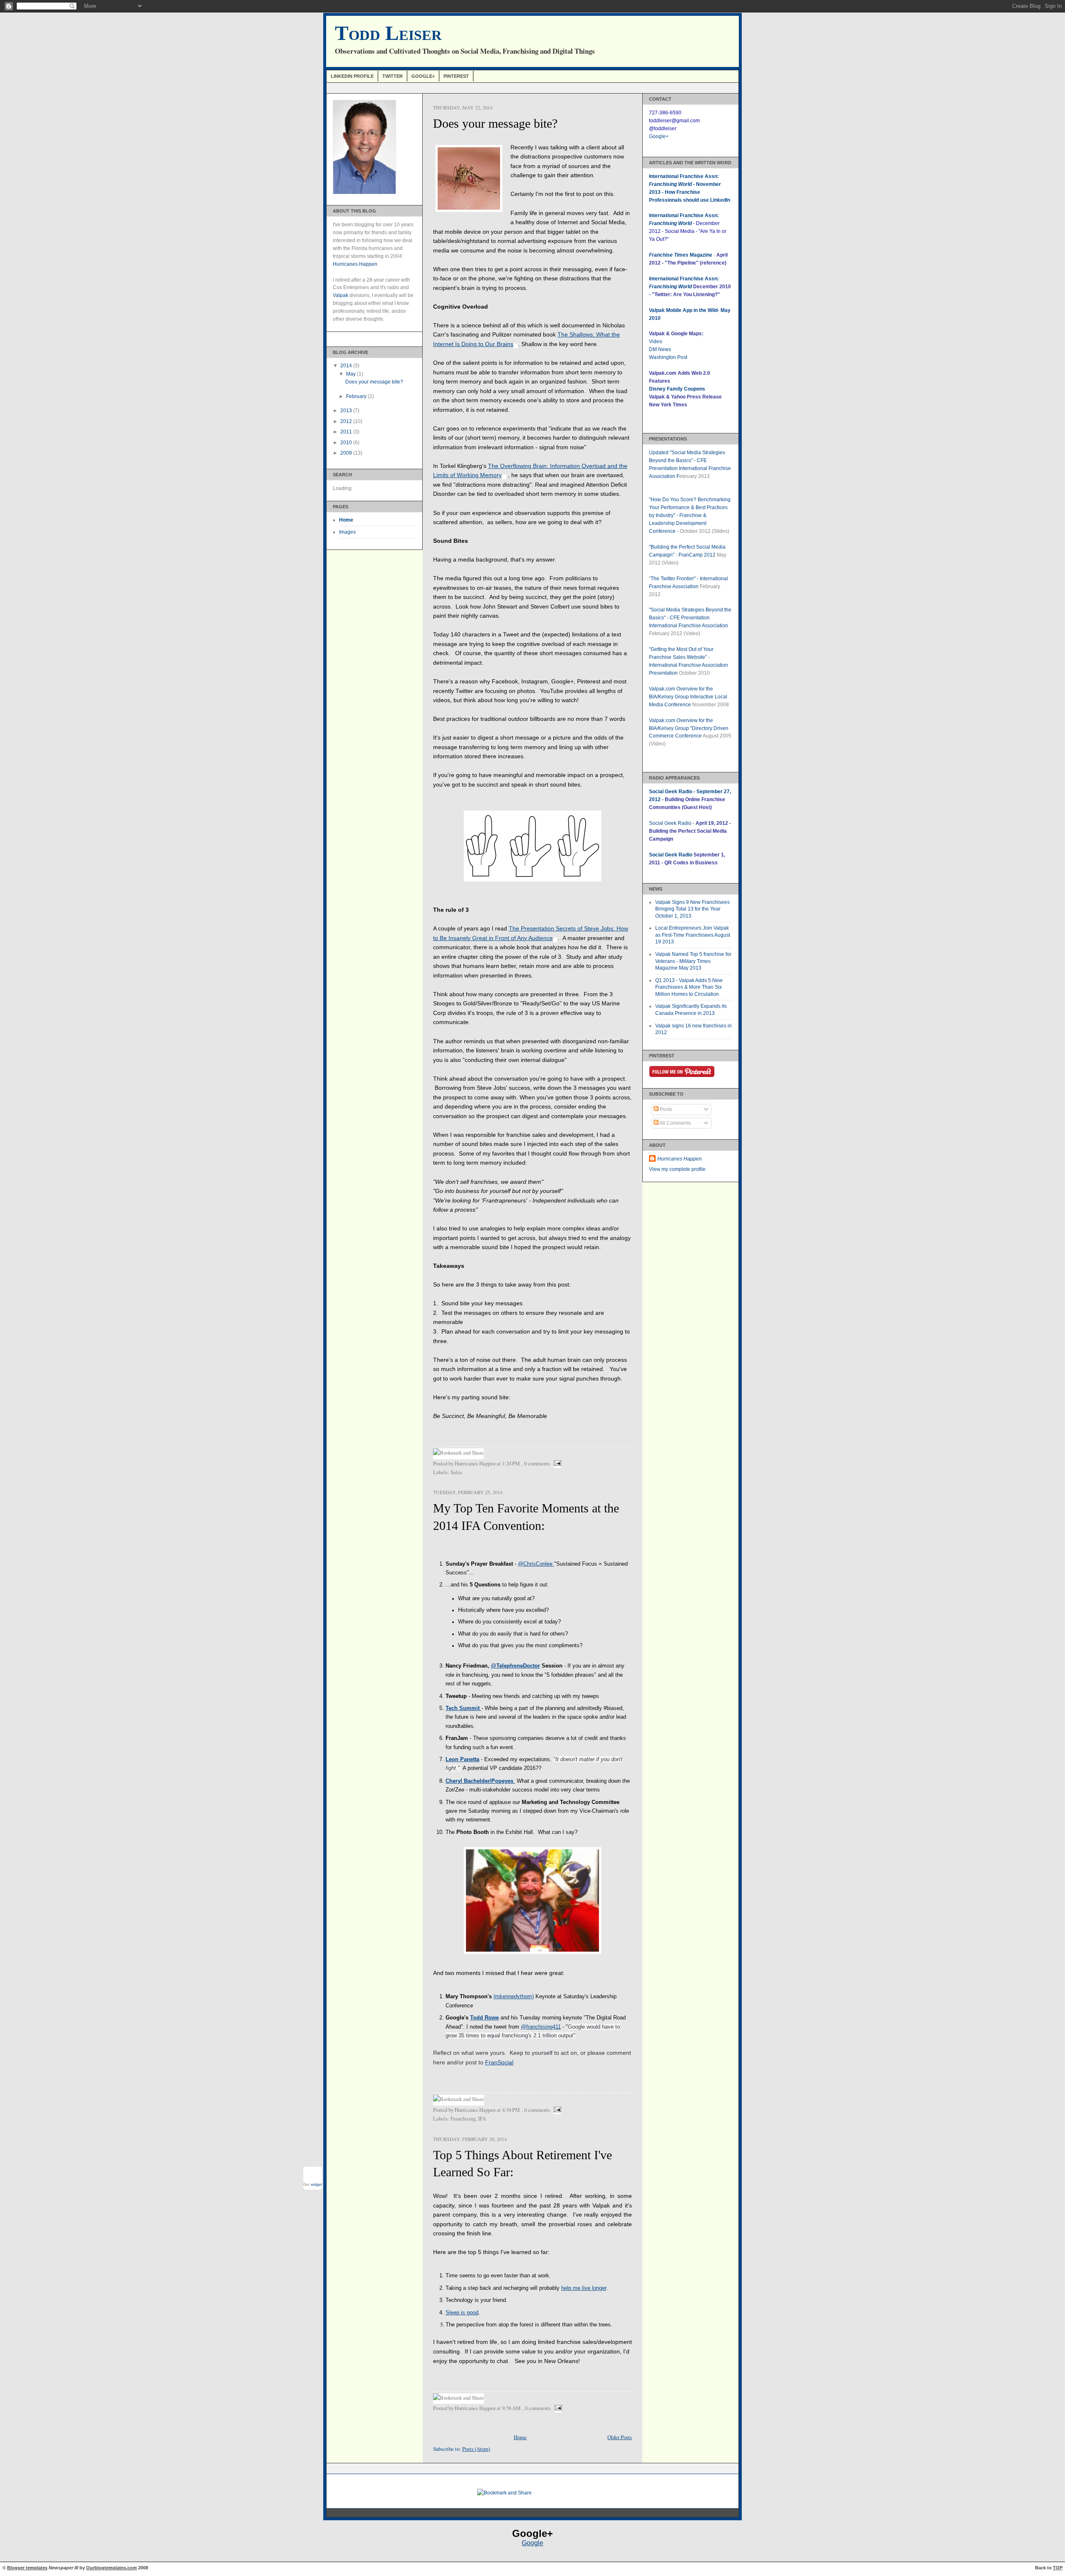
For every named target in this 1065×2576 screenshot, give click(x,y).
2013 (347, 411)
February (357, 396)
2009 (347, 453)
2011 (347, 432)
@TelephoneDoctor (515, 1666)
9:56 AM (511, 2408)
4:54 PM (511, 2110)
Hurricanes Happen (355, 264)
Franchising (463, 2118)
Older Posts (620, 2437)
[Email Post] (556, 1463)
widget (316, 2185)
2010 (347, 443)
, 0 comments (536, 1463)
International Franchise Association (689, 626)
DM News (660, 349)
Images (347, 532)
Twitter (393, 76)
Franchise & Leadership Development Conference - (678, 523)
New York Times (668, 405)
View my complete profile (677, 1169)
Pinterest (456, 76)
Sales (456, 1472)
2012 (347, 421)
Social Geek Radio (670, 823)
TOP (1058, 2568)
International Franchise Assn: (684, 279)
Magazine (681, 255)
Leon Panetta (462, 1759)
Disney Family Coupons (677, 389)
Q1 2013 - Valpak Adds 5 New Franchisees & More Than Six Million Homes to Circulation (689, 987)
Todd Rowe (484, 2018)
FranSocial (499, 2062)
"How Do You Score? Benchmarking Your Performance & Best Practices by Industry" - (690, 507)
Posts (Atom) (476, 2449)
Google (532, 2543)
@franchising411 (541, 2027)
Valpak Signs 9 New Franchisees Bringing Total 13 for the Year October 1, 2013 (692, 909)
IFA (482, 2118)
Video (656, 341)
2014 (347, 366)
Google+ (423, 76)
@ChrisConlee (535, 1564)
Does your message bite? (374, 382)
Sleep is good (462, 2312)
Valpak (341, 295)
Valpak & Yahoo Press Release (685, 397)
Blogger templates (27, 2568)
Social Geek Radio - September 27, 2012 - (690, 799)
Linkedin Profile (352, 76)
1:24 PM (511, 1463)
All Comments (675, 1123)
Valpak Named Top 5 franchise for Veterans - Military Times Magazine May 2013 (693, 961)
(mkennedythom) (514, 1996)
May (352, 374)
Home (346, 520)
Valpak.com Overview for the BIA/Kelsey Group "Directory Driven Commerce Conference (689, 728)
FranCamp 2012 (697, 555)
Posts (665, 1109)
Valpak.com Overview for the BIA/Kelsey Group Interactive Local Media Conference (688, 697)
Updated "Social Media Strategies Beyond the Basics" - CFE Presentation (687, 460)
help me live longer (584, 2288)
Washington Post (668, 357)
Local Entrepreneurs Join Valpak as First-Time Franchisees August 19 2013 (693, 935)
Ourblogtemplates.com (111, 2568)
